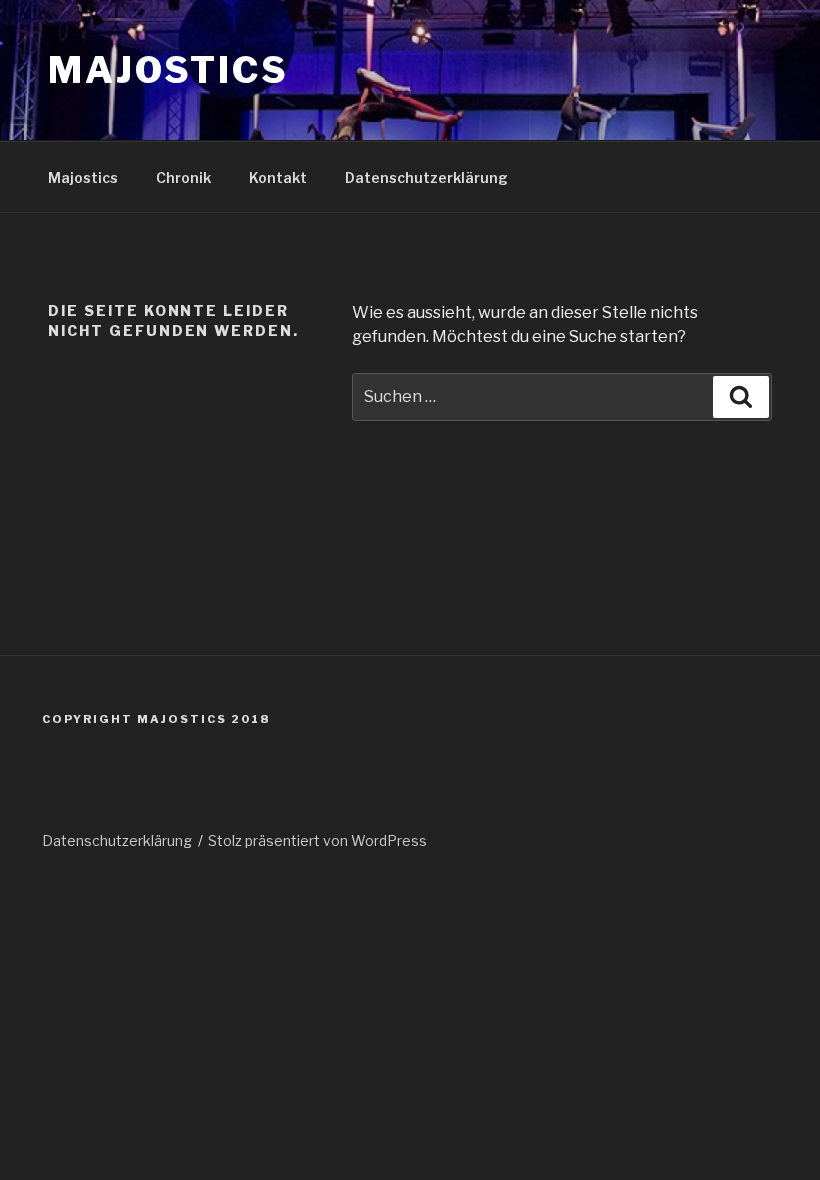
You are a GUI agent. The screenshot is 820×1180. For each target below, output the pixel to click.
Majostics (168, 70)
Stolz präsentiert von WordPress (317, 840)
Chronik (183, 177)
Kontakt (278, 177)
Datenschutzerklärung (426, 177)
